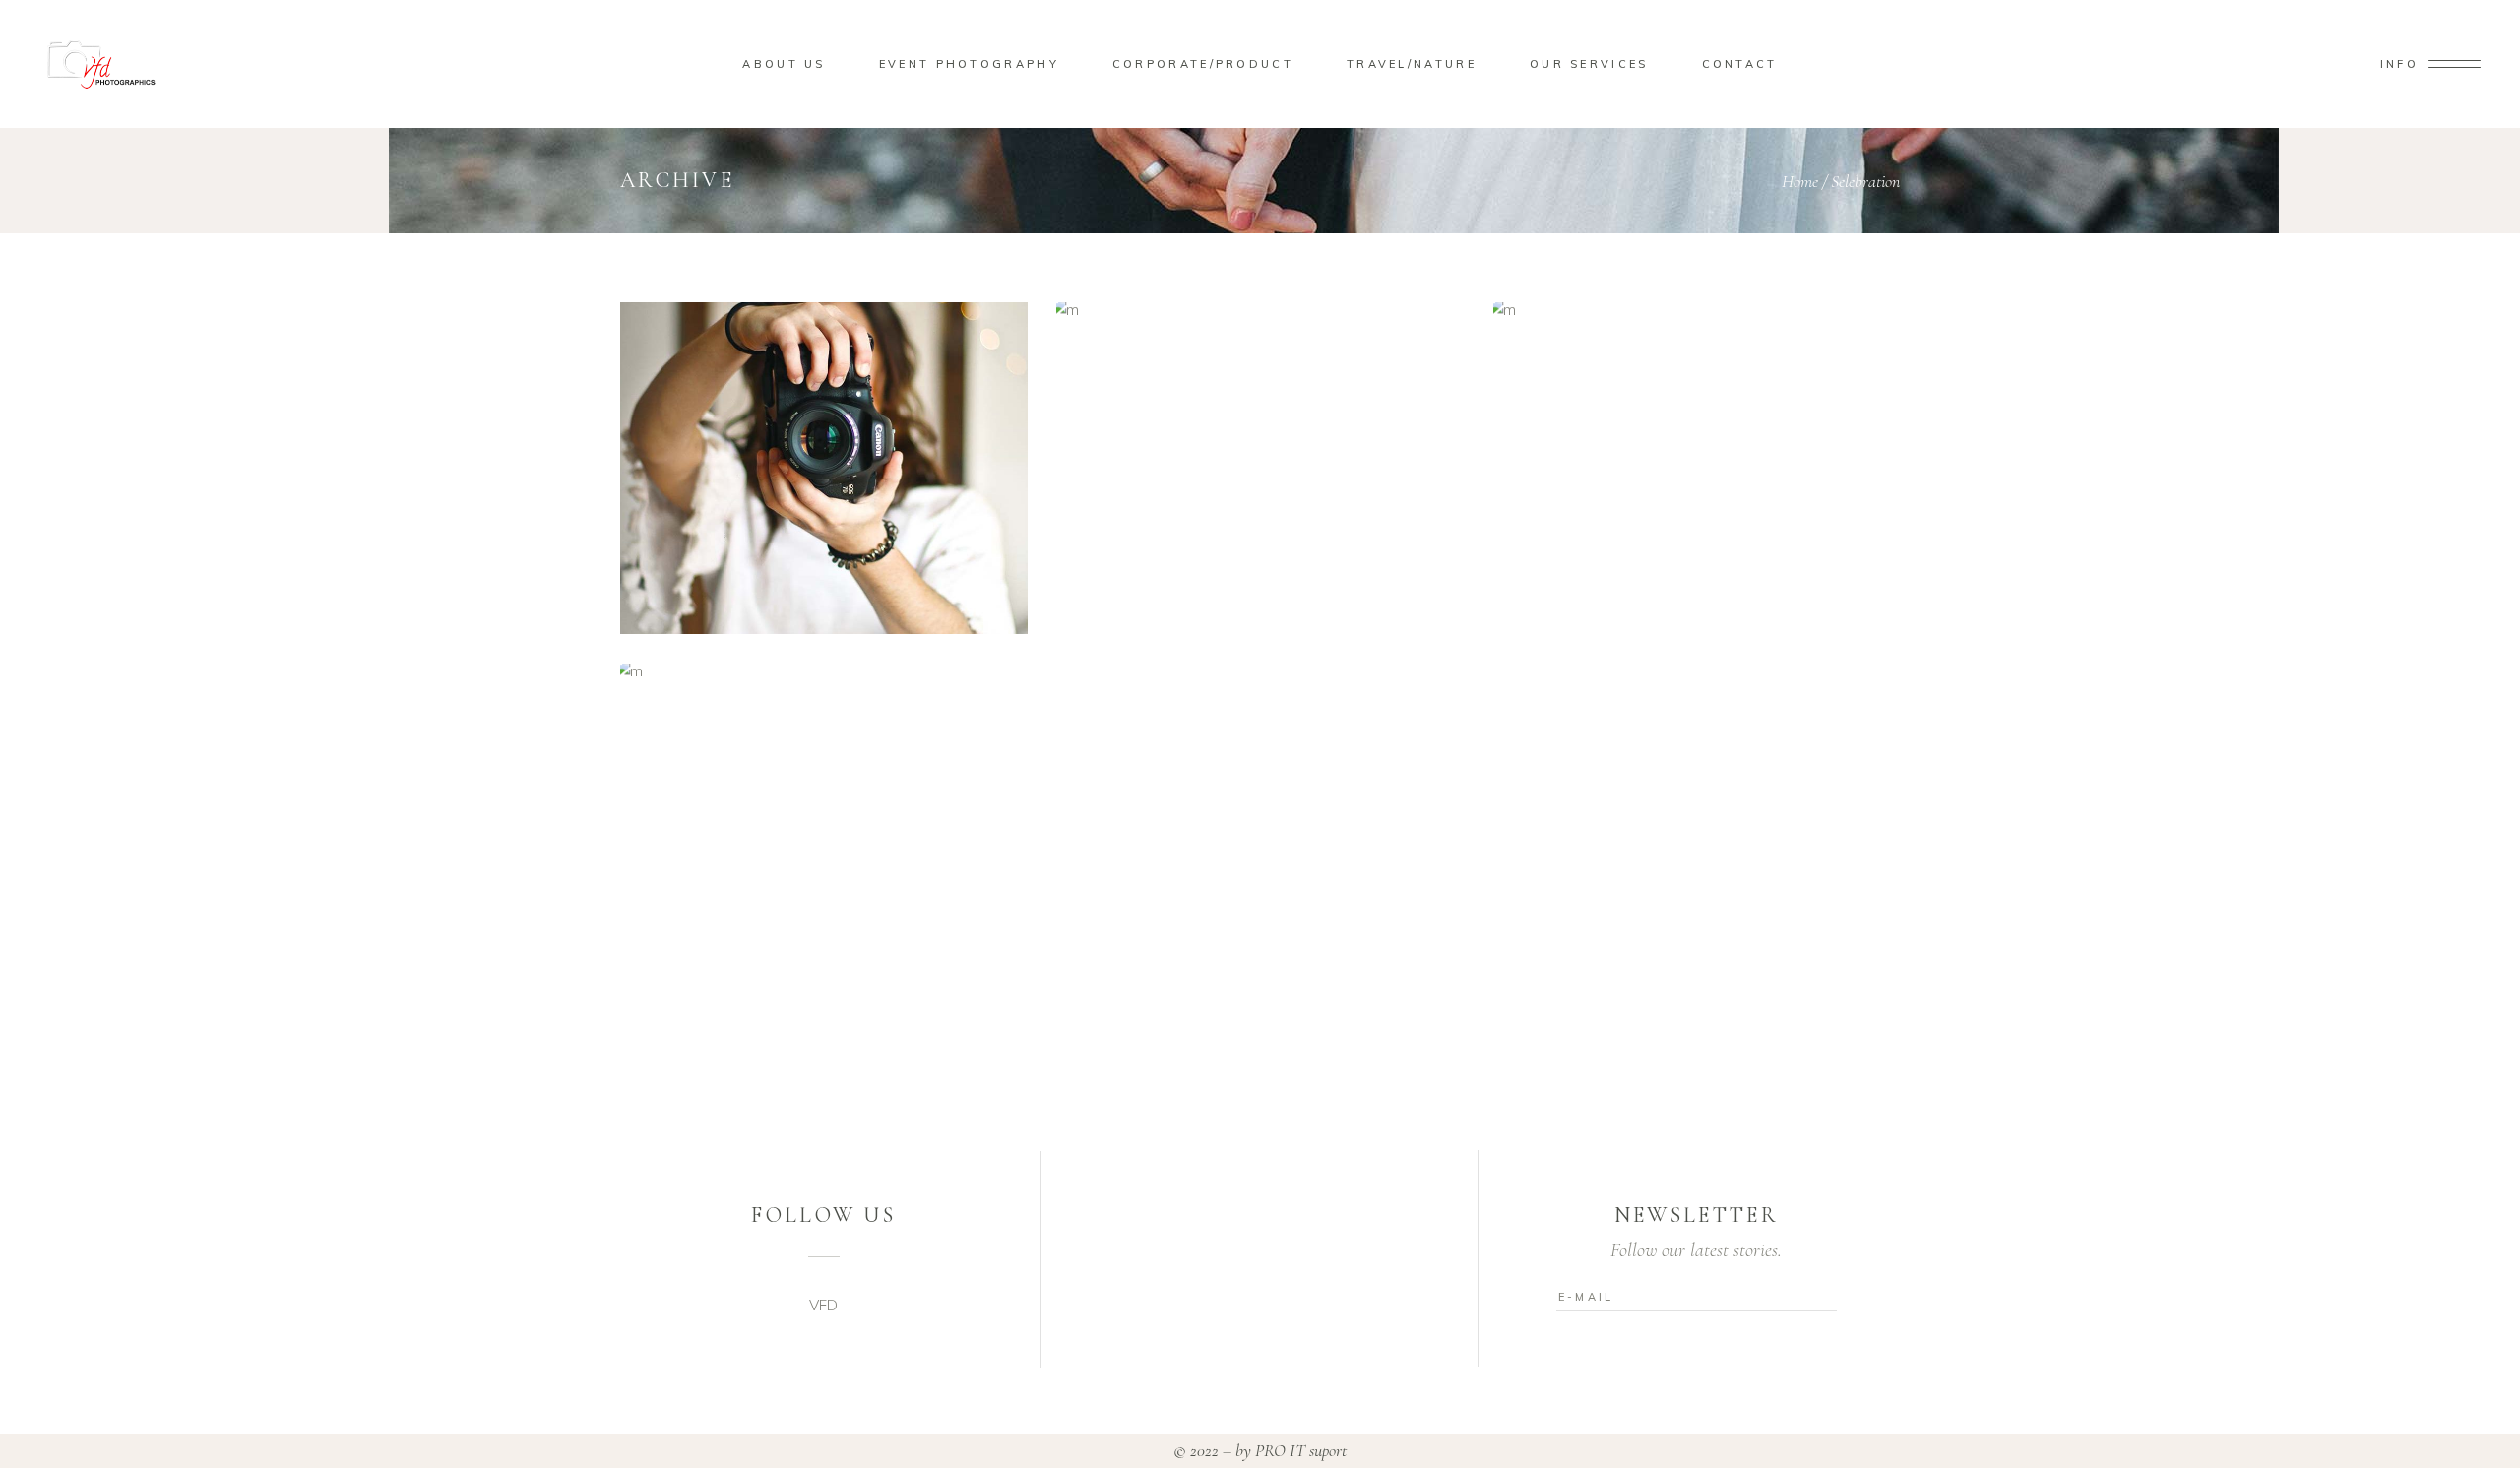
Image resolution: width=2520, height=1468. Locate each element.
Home (1800, 181)
